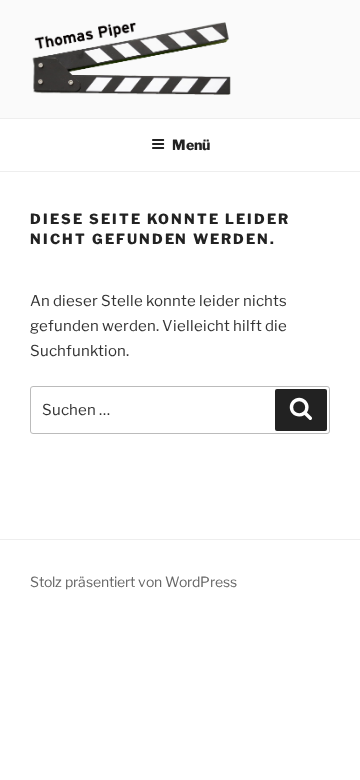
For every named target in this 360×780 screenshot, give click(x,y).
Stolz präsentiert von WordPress (133, 581)
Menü (191, 144)
